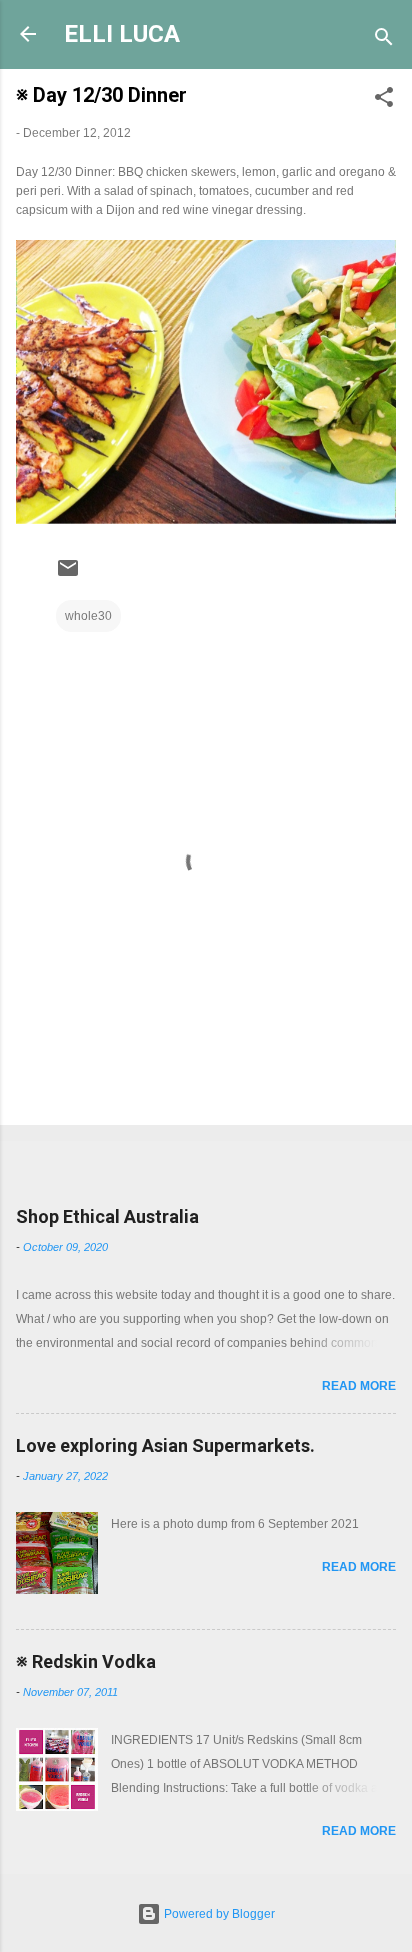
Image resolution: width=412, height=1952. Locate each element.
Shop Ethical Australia (107, 1216)
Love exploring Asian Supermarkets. (165, 1445)
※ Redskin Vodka (86, 1661)
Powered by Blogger (218, 1914)
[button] (384, 101)
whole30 (88, 616)
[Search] (384, 40)
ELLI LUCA (122, 34)
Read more (359, 1386)
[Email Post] (68, 576)
